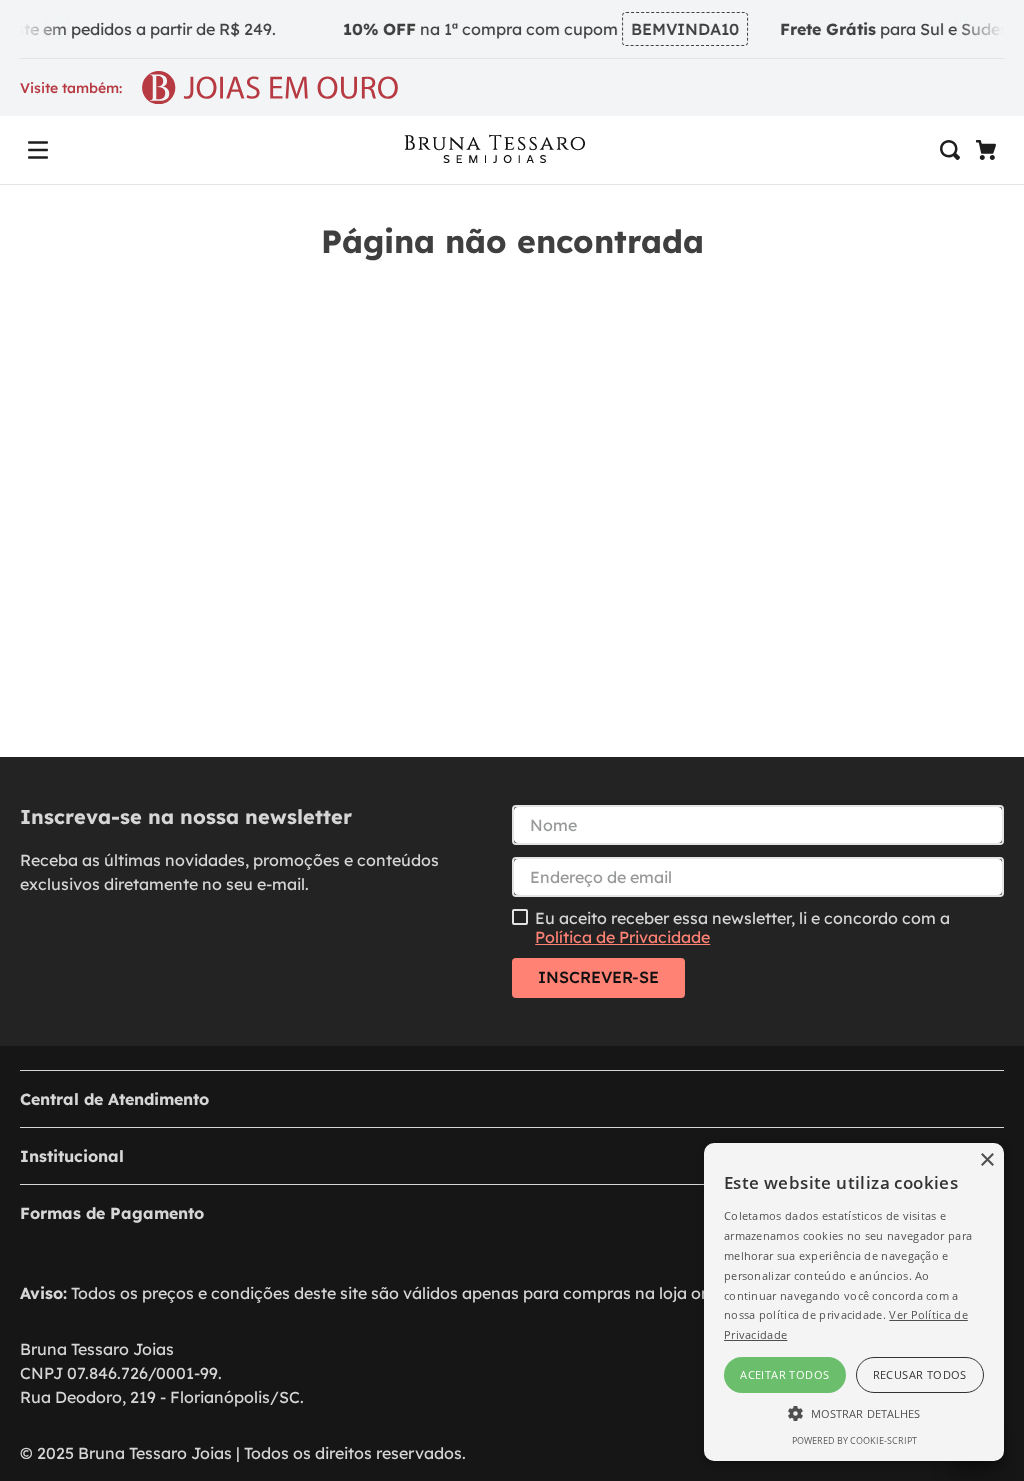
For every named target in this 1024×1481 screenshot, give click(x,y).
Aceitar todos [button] (784, 1374)
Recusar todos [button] (920, 1374)
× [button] (986, 1160)
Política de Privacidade (622, 937)
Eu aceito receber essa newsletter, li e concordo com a (742, 927)
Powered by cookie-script (854, 1440)
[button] (38, 150)
